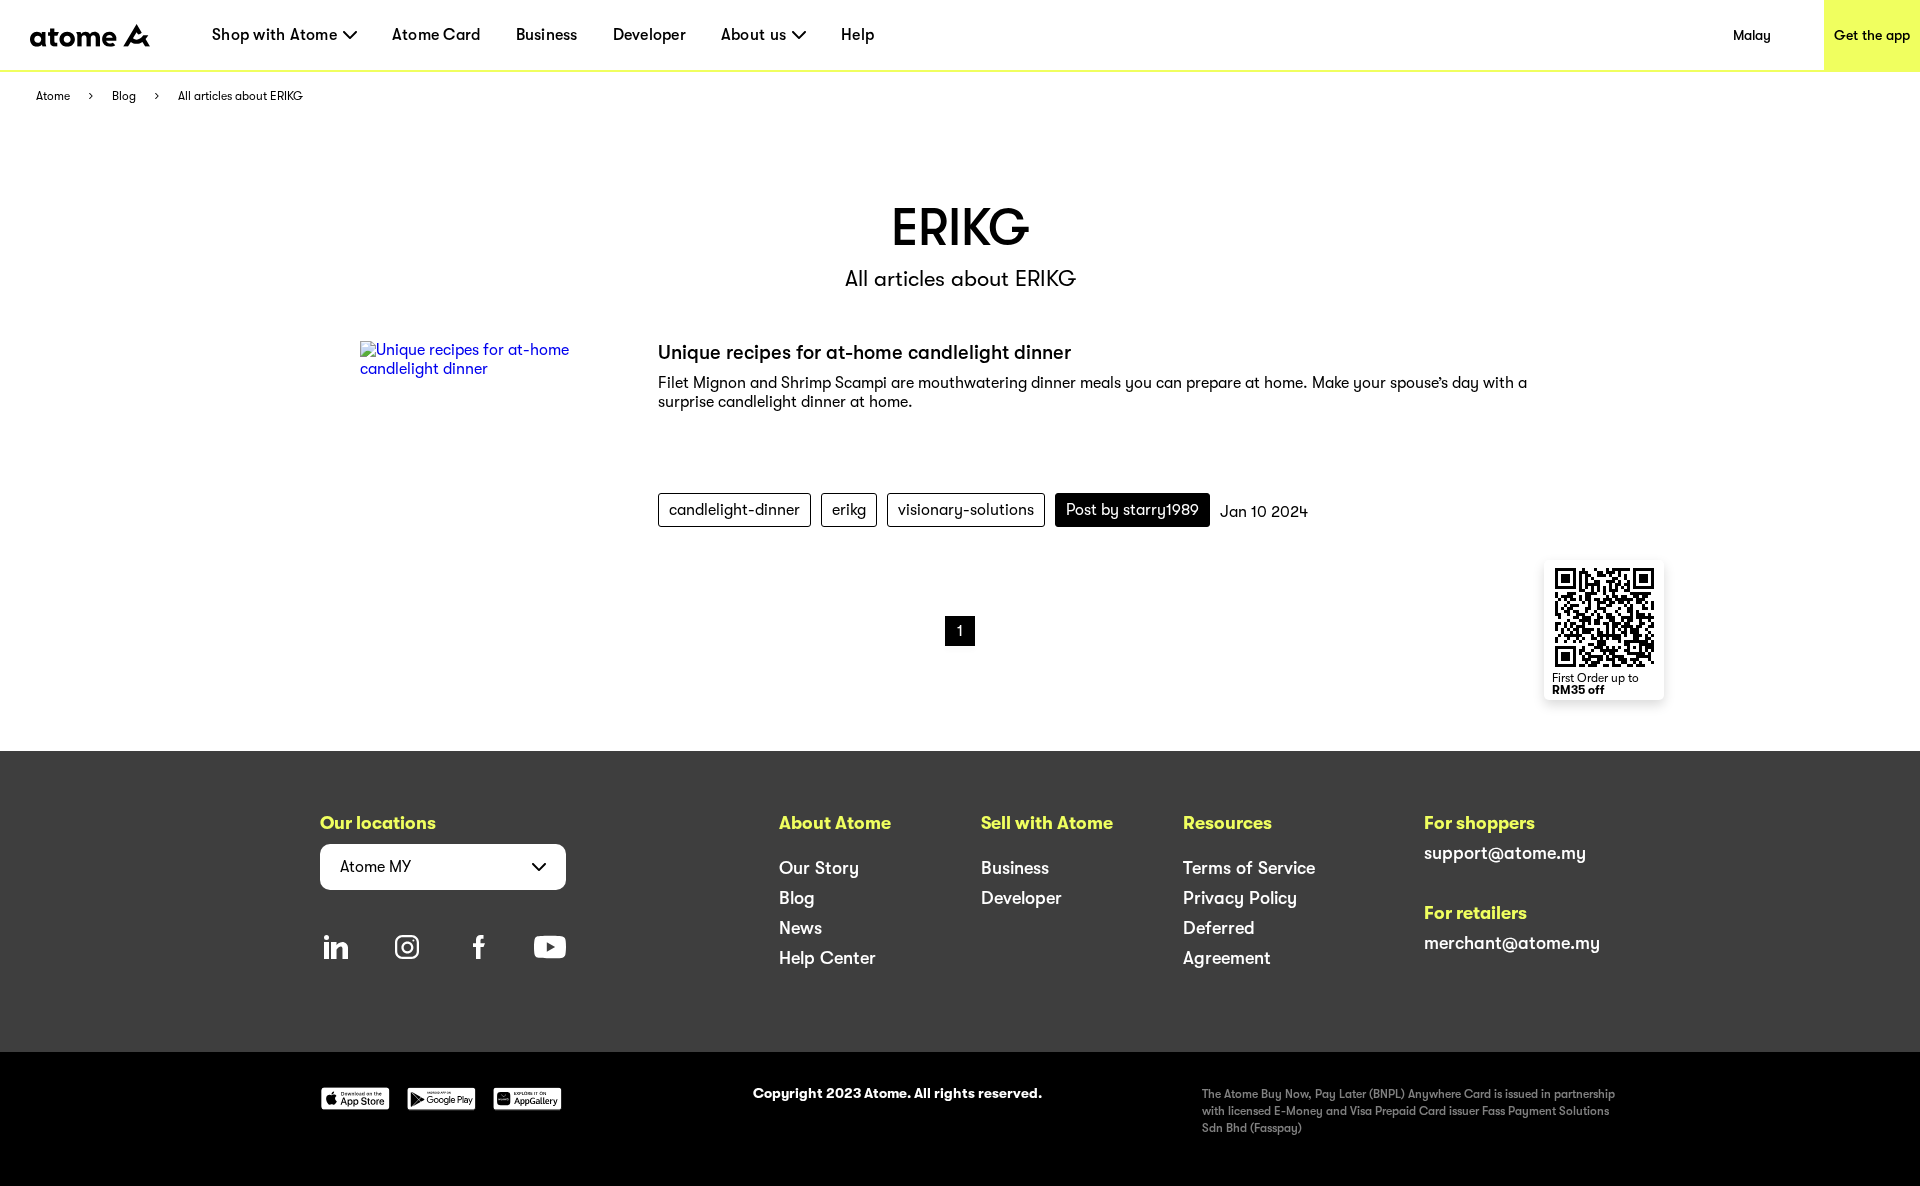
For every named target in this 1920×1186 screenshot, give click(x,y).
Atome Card (436, 35)
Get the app (1872, 35)
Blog (124, 96)
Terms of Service (1249, 868)
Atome (53, 96)
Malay (1752, 35)
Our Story (819, 868)
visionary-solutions (966, 510)
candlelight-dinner (734, 510)
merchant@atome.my (1512, 943)
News (800, 928)
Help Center (827, 958)
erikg (849, 510)
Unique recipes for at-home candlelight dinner (864, 352)
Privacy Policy (1240, 898)
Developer (649, 35)
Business (547, 35)
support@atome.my (1505, 853)
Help (857, 35)
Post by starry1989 (1132, 510)
